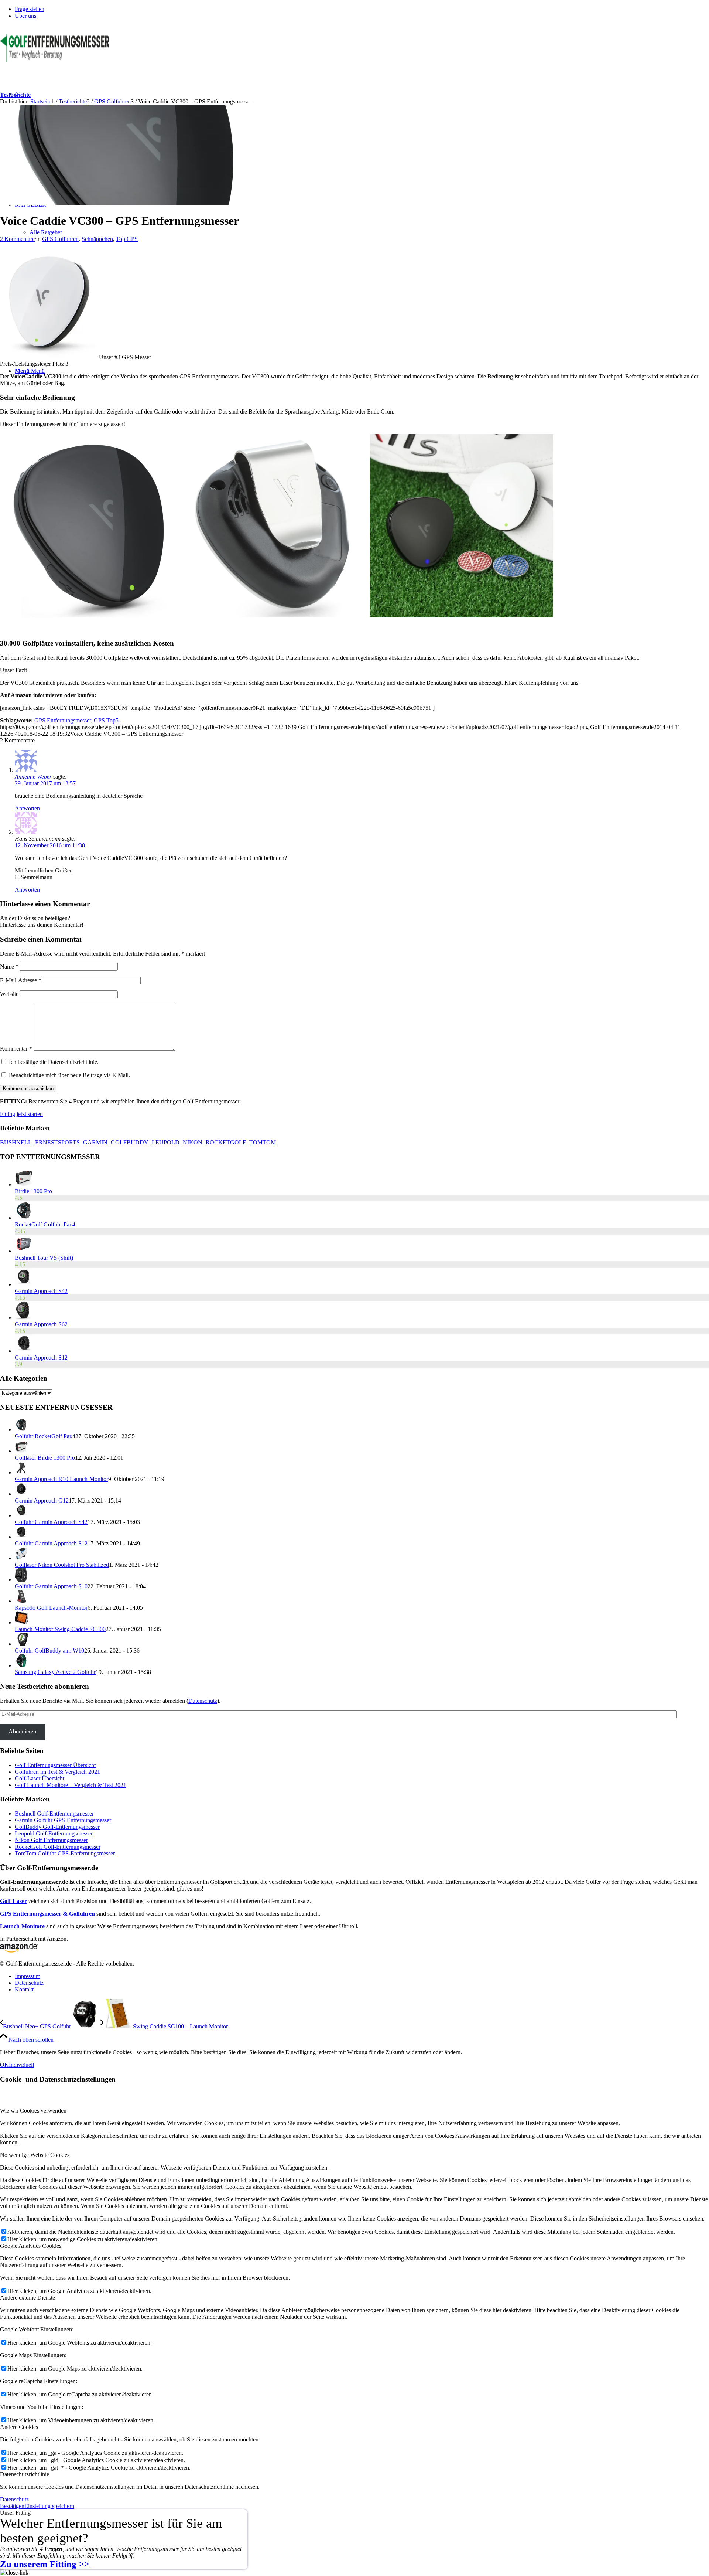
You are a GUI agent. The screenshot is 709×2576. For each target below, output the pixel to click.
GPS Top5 (106, 720)
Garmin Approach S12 (41, 1357)
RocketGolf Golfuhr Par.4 (45, 1224)
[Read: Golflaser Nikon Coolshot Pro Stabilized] (21, 1558)
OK (4, 2065)
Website (9, 994)
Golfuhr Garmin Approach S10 (51, 1586)
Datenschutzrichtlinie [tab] (25, 2474)
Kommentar (16, 1049)
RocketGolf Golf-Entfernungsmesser (58, 1847)
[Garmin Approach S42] (24, 1284)
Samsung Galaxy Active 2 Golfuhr (55, 1672)
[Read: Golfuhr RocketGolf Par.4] (21, 1430)
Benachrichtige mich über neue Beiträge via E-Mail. (69, 1075)
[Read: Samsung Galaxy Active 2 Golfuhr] (21, 1665)
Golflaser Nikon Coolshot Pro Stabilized (62, 1565)
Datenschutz (203, 1701)
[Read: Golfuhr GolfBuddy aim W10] (21, 1644)
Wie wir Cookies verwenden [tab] (33, 2111)
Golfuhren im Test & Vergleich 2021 (57, 1772)
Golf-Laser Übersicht (40, 1778)
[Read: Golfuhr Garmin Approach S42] (21, 1515)
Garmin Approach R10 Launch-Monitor (61, 1479)
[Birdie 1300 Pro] (24, 1185)
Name (9, 967)
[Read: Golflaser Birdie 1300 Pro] (21, 1451)
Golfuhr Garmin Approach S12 (51, 1543)
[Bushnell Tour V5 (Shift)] (24, 1251)
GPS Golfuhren (60, 239)
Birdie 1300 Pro (33, 1191)
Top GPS (127, 239)
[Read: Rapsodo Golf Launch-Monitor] (21, 1601)
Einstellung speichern (49, 2506)
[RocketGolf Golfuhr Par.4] (24, 1218)
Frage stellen (30, 9)
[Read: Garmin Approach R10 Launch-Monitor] (21, 1472)
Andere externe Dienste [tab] (28, 2298)
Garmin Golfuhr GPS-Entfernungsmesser (63, 1820)
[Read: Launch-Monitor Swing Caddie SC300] (21, 1622)
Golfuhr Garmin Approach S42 (51, 1522)
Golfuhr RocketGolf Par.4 (45, 1436)
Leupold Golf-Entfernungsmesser (54, 1833)
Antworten (27, 808)
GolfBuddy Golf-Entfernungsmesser (57, 1827)
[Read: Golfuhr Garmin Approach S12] (21, 1537)
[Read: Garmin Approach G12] (21, 1494)
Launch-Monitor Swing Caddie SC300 (60, 1629)
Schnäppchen (97, 239)
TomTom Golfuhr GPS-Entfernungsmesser (65, 1853)
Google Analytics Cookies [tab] (31, 2246)
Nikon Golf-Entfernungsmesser (51, 1840)
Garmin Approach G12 (42, 1500)
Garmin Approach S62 (41, 1324)
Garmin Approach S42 (41, 1291)
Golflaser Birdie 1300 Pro (45, 1458)
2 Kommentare (17, 239)
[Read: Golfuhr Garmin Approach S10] (21, 1580)
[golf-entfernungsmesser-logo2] (55, 60)
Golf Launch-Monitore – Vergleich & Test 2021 (71, 1785)
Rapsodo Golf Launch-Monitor (51, 1608)
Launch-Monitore (22, 1926)
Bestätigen (12, 2506)
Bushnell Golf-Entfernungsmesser (54, 1813)
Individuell (21, 2065)
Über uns (25, 16)
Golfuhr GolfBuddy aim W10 (49, 1651)
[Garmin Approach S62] (23, 1318)
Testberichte (15, 95)
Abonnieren (22, 1731)
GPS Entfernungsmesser (63, 720)
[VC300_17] (131, 203)
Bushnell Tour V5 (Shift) (44, 1258)
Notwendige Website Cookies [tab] (35, 2155)
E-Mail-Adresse (21, 980)
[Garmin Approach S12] (24, 1351)
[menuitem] (362, 9)
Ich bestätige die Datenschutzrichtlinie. (54, 1062)
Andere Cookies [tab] (19, 2427)
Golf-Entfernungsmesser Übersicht (55, 1765)
